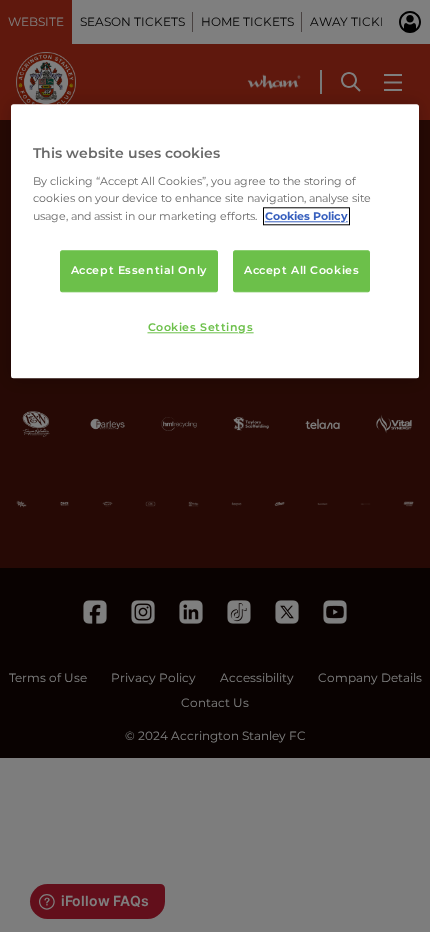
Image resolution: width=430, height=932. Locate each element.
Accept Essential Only (139, 270)
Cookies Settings (201, 327)
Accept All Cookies (301, 270)
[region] (215, 241)
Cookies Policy (306, 216)
